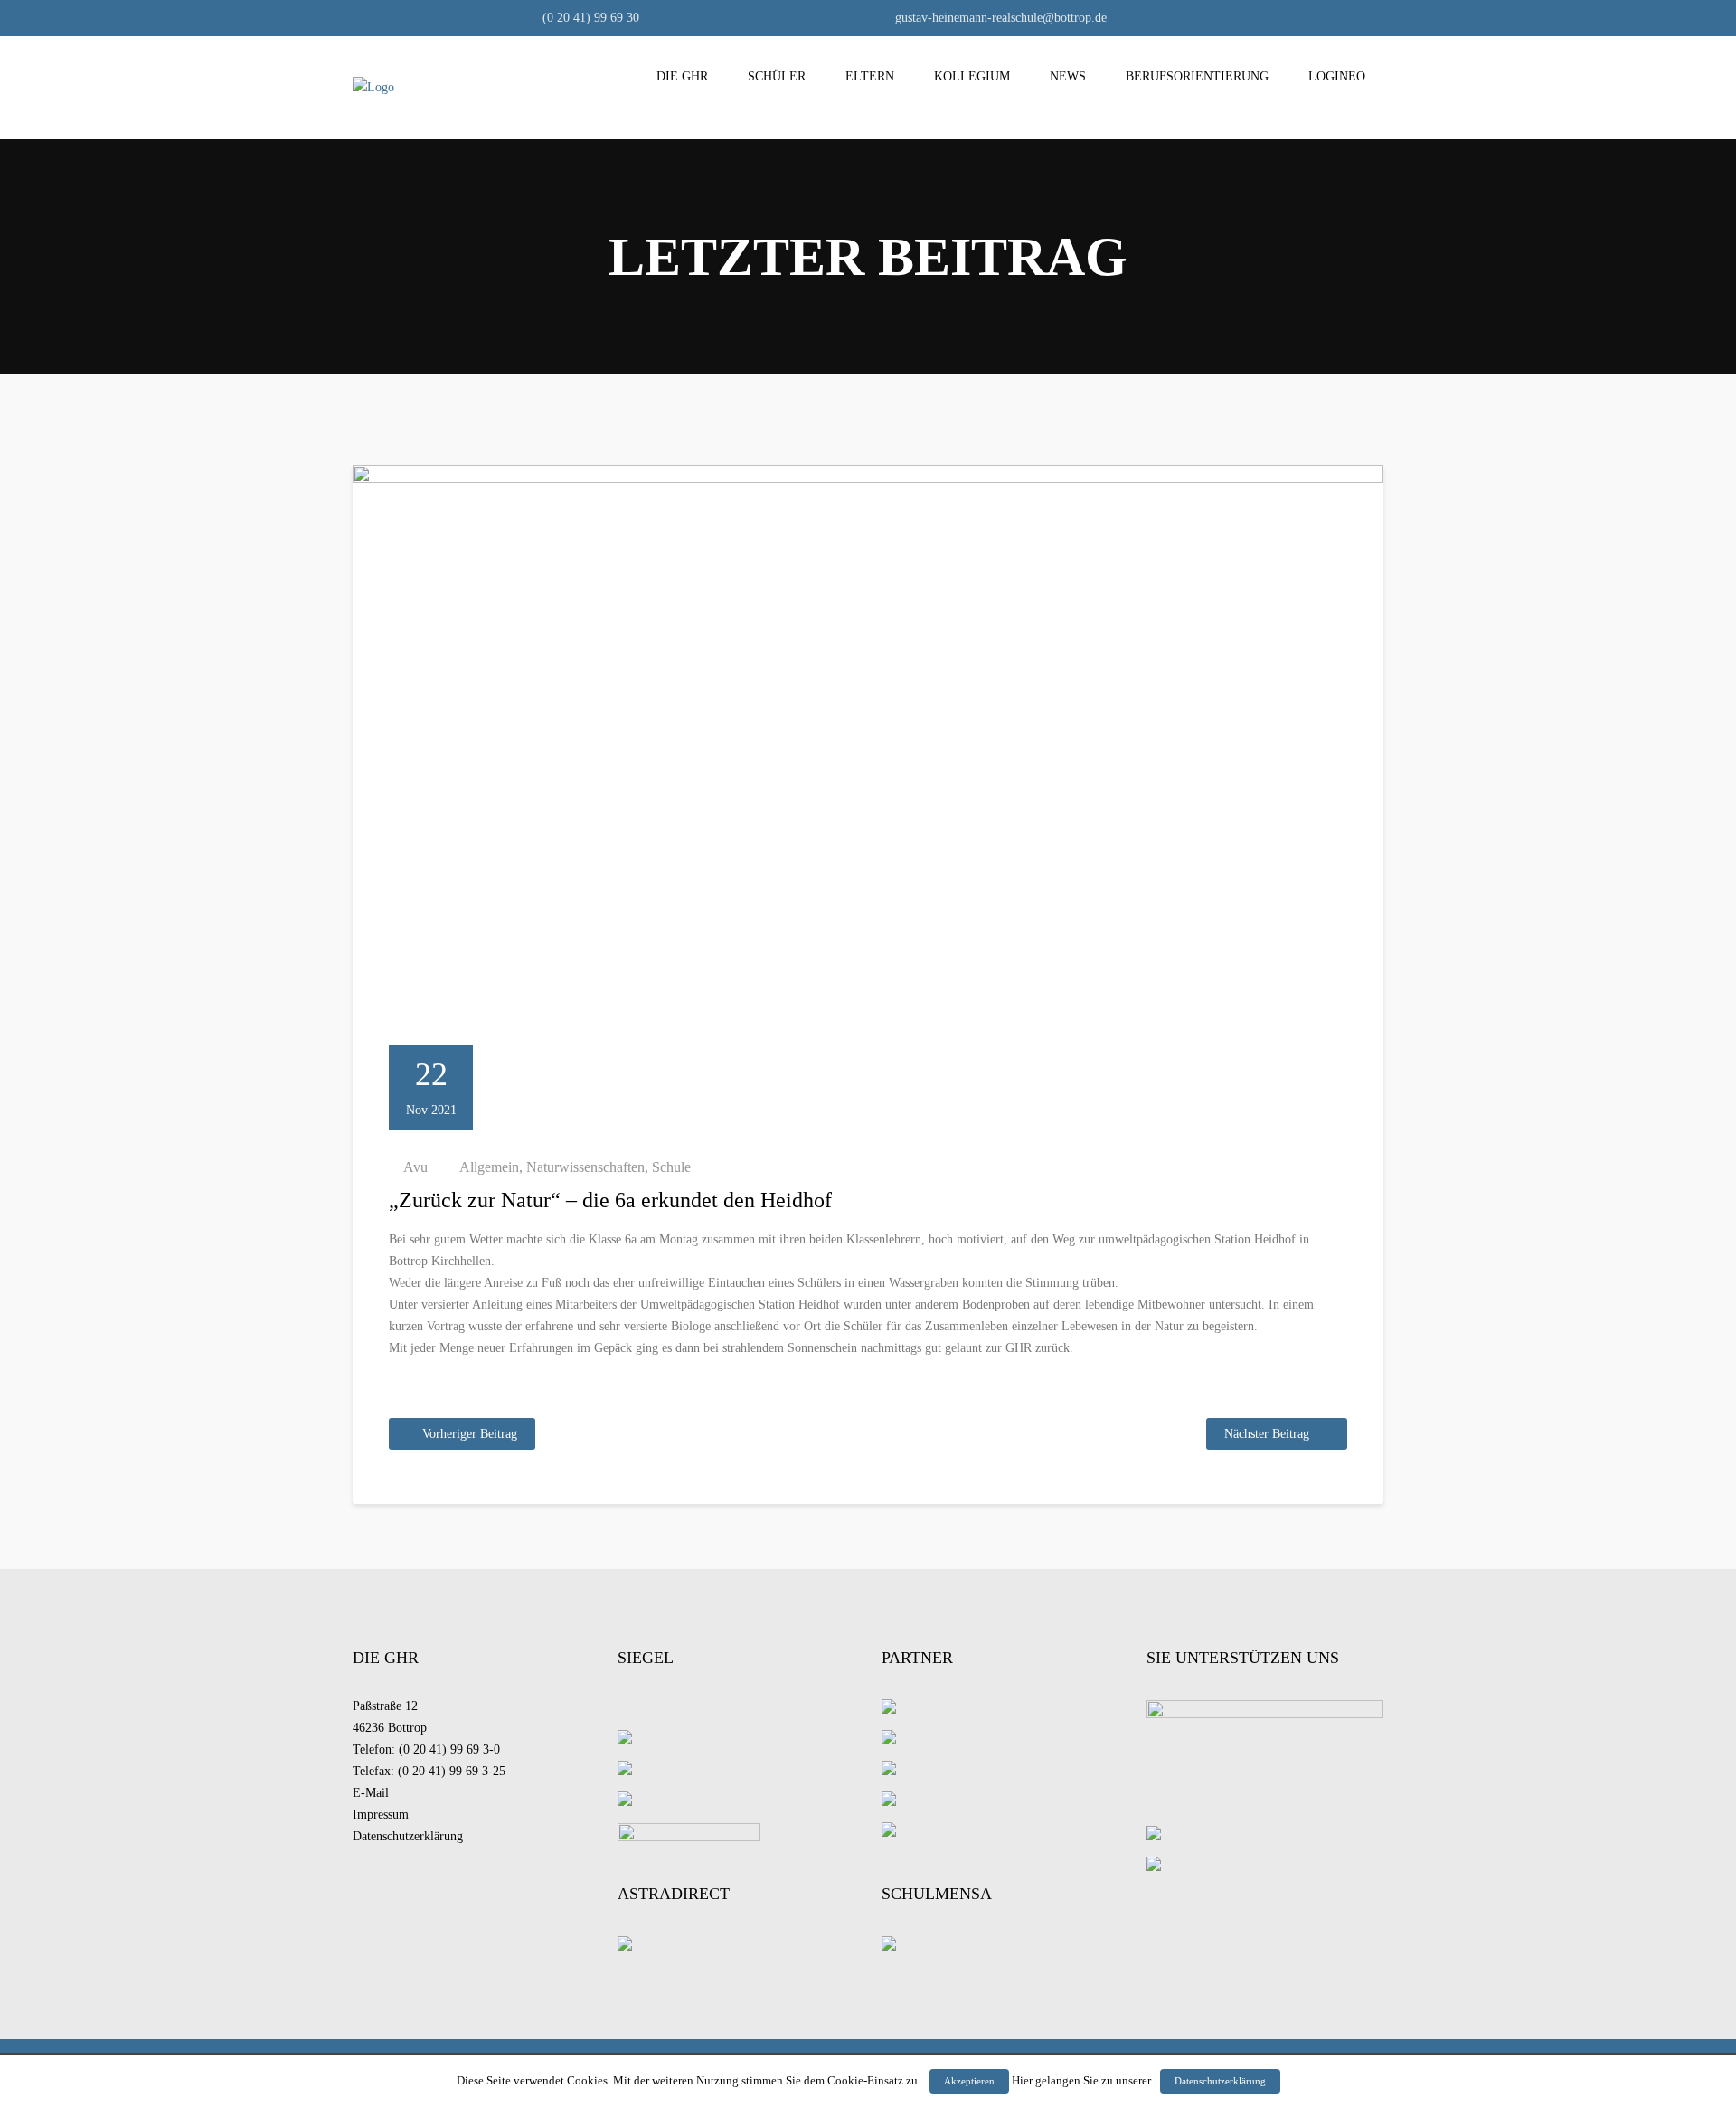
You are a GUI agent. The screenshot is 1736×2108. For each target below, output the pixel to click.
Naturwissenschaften (585, 1167)
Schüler (777, 76)
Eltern (870, 76)
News (1068, 76)
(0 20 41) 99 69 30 (589, 18)
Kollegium (972, 76)
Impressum (381, 1815)
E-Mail (371, 1793)
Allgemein (489, 1167)
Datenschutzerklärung (408, 1836)
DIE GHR (682, 76)
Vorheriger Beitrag (470, 1434)
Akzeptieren (969, 2081)
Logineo (1337, 76)
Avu (415, 1167)
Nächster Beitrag (1267, 1434)
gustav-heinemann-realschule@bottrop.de (999, 18)
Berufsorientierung (1197, 76)
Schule (671, 1167)
